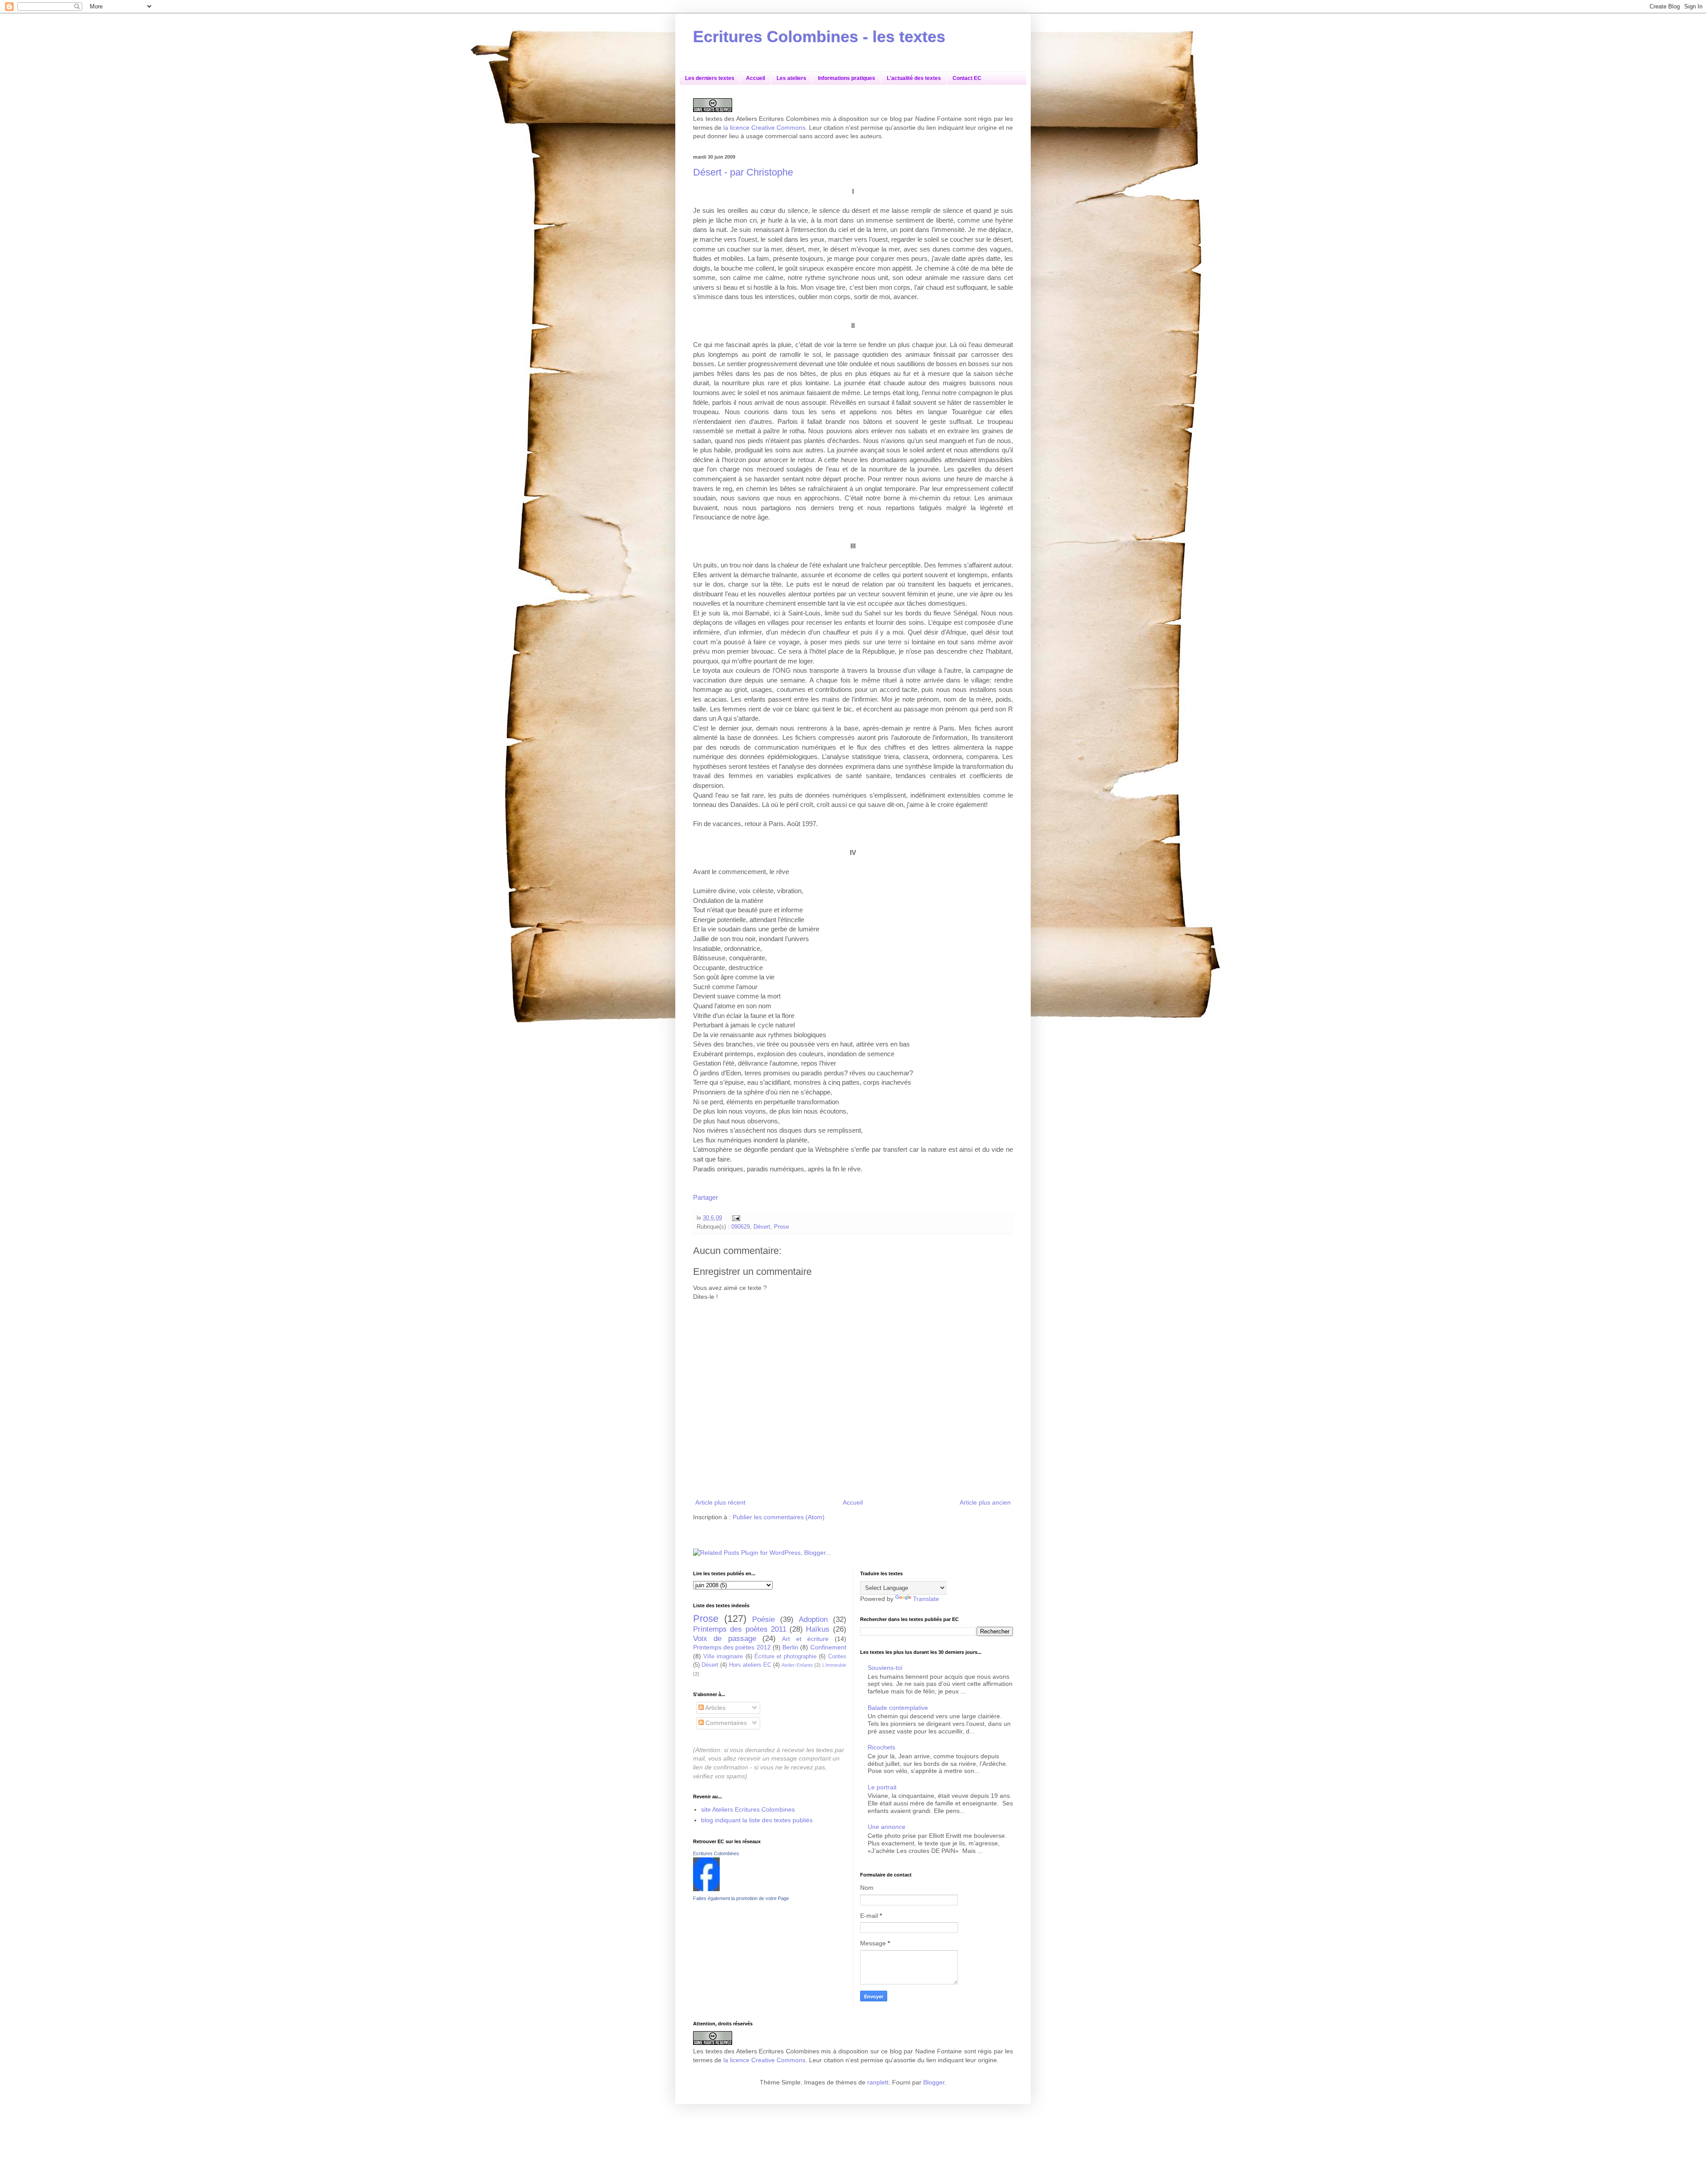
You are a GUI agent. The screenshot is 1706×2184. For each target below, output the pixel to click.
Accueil (755, 78)
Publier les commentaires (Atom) (779, 1517)
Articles (715, 1708)
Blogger (934, 2082)
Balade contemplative (898, 1708)
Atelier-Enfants (797, 1665)
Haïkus (818, 1629)
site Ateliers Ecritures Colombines (748, 1809)
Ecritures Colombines (716, 1853)
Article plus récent (720, 1502)
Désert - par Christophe (743, 172)
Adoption (813, 1619)
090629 (741, 1227)
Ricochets (881, 1747)
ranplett (878, 2082)
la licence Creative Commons (764, 128)
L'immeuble (834, 1665)
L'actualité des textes (914, 78)
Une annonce (887, 1827)
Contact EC (967, 78)
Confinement (828, 1647)
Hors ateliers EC (750, 1665)
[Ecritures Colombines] (706, 1889)
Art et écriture (805, 1639)
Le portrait (882, 1787)
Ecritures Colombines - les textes (819, 37)
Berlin (790, 1647)
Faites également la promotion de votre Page (741, 1898)
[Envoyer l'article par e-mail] (735, 1218)
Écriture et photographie (785, 1657)
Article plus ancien (985, 1502)
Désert (762, 1227)
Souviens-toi (885, 1668)
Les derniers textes (710, 78)
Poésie (763, 1619)
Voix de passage (725, 1639)
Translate (926, 1599)
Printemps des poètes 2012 (732, 1647)
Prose (781, 1227)
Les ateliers (791, 78)
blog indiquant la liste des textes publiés (757, 1820)
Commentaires (725, 1723)
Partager (706, 1197)
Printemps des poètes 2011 (740, 1629)
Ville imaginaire (723, 1657)
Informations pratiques (847, 78)
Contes (837, 1657)
